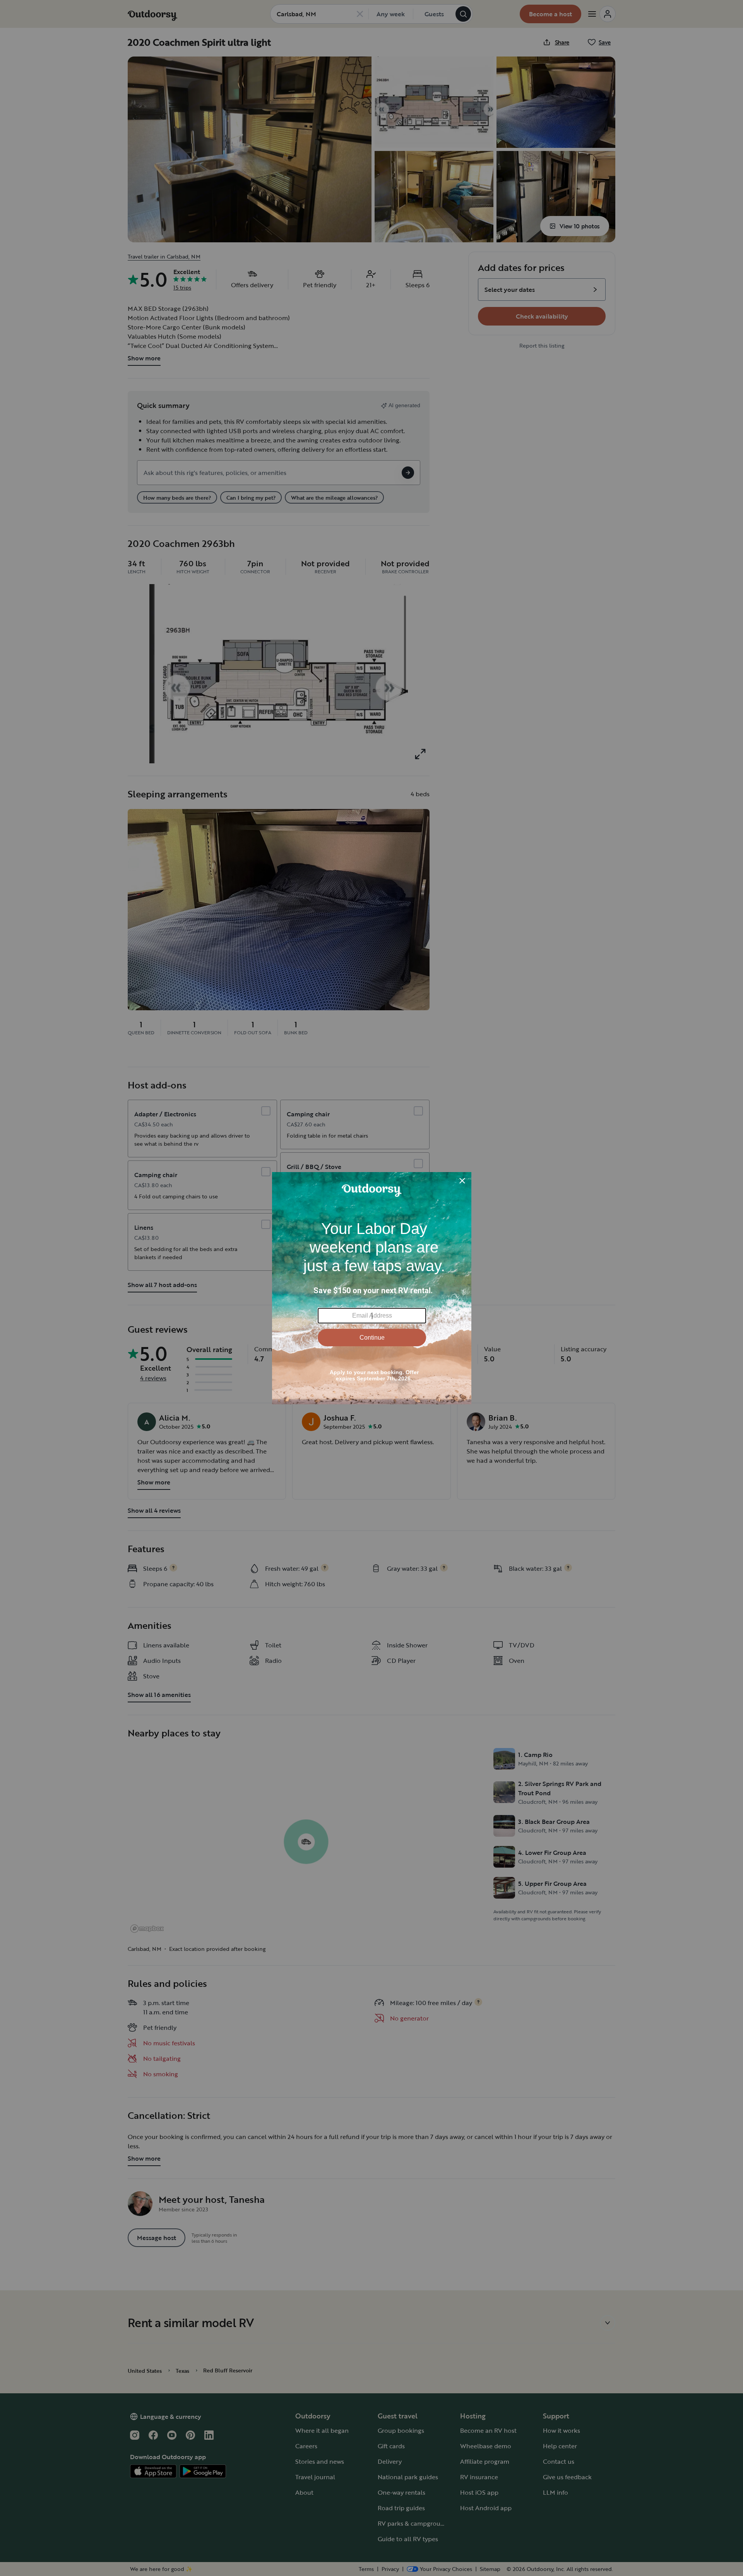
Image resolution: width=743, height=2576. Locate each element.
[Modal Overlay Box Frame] (372, 1288)
